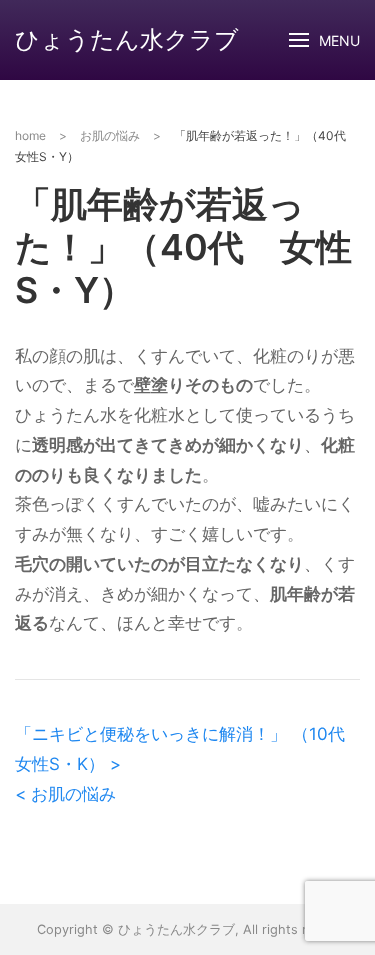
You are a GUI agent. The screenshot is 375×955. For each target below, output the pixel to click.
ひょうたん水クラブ (127, 39)
